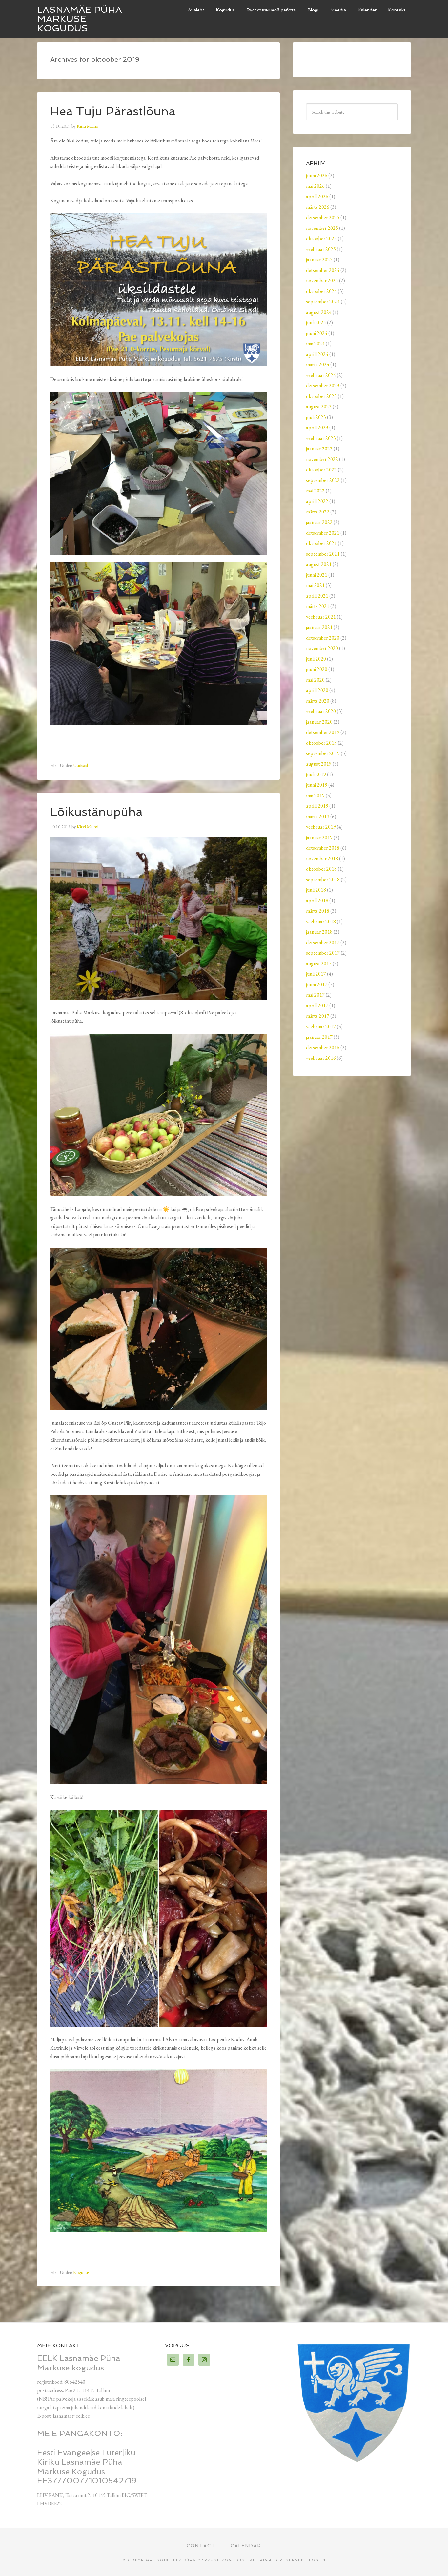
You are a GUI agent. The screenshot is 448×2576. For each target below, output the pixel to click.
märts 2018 (318, 911)
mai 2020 (315, 680)
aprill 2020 (317, 690)
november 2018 (322, 858)
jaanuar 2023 (319, 449)
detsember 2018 (323, 848)
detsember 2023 (323, 386)
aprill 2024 (317, 354)
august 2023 (319, 407)
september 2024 (323, 302)
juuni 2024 (317, 333)
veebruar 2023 (321, 438)
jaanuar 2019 (319, 837)
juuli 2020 (316, 659)
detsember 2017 (323, 942)
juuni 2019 (317, 785)
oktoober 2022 (321, 470)
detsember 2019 (323, 732)
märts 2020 (318, 701)
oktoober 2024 (321, 291)
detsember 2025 (323, 218)
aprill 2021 (317, 596)
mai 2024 (315, 344)
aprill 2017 (317, 1005)
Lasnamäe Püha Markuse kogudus (80, 19)
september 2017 (323, 953)
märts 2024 (318, 365)
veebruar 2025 (321, 249)
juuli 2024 (316, 323)
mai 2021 (315, 585)
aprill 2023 (317, 428)
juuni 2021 (317, 575)
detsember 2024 (323, 270)
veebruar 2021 (321, 617)
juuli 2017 (316, 974)
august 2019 (319, 764)
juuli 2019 (316, 774)
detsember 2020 (323, 638)
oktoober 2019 (321, 743)
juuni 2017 (317, 984)
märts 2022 (318, 512)
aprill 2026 (317, 196)
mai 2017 (315, 995)
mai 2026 (315, 186)
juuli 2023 (316, 417)
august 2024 (319, 312)
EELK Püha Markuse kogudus (208, 2560)
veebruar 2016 (321, 1058)
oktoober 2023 (321, 396)
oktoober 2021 (321, 543)
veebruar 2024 (321, 375)
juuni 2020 (317, 669)
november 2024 (322, 281)
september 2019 (323, 753)
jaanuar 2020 (319, 722)
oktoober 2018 (321, 869)
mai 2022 (315, 491)
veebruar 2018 (321, 921)
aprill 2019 (317, 806)
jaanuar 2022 (319, 522)
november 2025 (322, 228)
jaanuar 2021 (319, 627)
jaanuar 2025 (319, 260)
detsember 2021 (323, 533)
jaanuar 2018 (319, 932)
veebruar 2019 (321, 827)
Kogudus (81, 2272)
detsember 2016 (323, 1048)
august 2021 (319, 564)
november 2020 (322, 648)
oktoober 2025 (321, 239)
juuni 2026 (317, 175)
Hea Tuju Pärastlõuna (113, 111)
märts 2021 (318, 606)
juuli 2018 (316, 890)
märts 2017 (318, 1016)
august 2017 (319, 963)
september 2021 (323, 554)
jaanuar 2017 (319, 1037)
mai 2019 (315, 795)
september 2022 (323, 480)
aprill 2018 (317, 900)
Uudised (81, 765)
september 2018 (323, 879)
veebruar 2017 (321, 1026)
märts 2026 (318, 207)
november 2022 (322, 459)
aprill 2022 (317, 501)
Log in (317, 2560)
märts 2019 (318, 816)
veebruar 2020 (321, 711)
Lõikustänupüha (96, 812)
